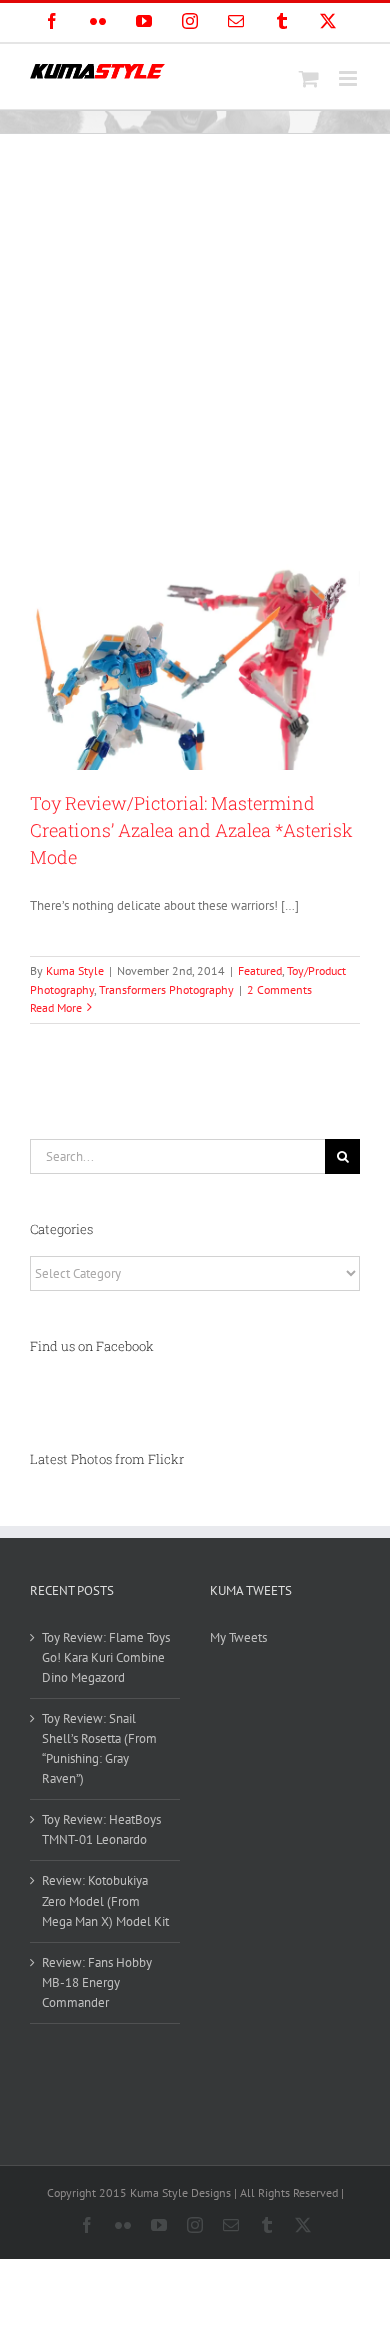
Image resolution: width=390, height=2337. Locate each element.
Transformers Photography (166, 989)
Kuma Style (75, 970)
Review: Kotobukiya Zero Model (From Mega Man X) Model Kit (105, 1900)
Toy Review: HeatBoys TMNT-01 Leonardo (101, 1829)
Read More (56, 1007)
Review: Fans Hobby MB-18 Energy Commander (97, 1982)
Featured (260, 970)
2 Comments (279, 989)
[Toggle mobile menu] (349, 78)
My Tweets (238, 1637)
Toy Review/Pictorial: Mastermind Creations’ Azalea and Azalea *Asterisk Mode (191, 830)
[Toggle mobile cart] (309, 78)
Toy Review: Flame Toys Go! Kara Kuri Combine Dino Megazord (106, 1657)
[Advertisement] (195, 339)
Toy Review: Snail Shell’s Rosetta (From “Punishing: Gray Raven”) (99, 1748)
